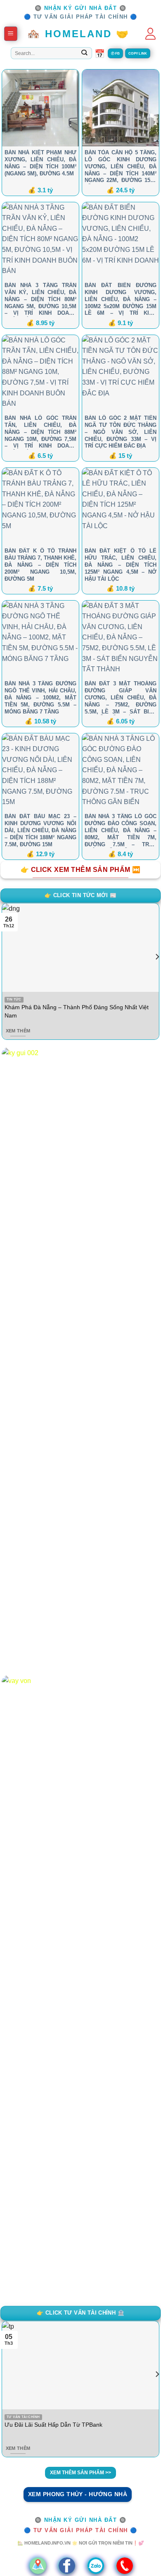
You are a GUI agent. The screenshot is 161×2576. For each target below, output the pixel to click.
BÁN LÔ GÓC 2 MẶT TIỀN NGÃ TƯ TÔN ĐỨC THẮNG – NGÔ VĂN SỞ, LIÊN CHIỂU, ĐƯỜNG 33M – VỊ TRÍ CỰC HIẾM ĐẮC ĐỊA (121, 432)
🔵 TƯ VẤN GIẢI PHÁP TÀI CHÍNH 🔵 (81, 17)
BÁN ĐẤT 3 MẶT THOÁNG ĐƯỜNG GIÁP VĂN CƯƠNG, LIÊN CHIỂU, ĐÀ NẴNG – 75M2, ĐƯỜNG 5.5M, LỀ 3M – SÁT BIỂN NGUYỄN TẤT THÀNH (121, 698)
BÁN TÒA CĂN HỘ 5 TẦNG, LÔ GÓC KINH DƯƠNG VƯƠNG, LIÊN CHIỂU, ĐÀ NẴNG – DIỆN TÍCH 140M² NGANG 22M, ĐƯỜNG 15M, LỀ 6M (121, 167)
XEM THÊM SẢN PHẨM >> (80, 2473)
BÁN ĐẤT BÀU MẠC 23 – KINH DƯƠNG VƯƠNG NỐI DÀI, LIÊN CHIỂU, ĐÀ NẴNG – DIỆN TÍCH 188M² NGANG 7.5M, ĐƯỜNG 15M (40, 830)
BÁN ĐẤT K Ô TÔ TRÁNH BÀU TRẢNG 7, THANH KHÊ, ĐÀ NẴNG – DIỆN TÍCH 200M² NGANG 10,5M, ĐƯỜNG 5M (40, 565)
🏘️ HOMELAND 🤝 (78, 34)
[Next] (157, 973)
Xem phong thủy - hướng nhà (78, 2494)
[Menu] (11, 34)
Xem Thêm (18, 1031)
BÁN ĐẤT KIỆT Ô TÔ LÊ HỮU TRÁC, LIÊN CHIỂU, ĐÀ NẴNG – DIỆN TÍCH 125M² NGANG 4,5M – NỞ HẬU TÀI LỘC (121, 565)
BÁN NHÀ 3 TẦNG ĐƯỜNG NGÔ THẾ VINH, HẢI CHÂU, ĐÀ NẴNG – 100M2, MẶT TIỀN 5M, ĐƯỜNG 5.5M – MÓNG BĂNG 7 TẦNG (40, 698)
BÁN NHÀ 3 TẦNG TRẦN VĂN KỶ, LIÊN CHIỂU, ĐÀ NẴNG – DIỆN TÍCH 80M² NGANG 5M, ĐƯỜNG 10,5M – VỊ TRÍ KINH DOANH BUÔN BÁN (40, 299)
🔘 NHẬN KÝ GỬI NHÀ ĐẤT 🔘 (81, 8)
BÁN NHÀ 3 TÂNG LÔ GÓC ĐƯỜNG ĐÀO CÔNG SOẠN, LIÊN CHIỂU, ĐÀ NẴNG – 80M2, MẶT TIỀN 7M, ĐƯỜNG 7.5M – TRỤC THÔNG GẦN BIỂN (121, 831)
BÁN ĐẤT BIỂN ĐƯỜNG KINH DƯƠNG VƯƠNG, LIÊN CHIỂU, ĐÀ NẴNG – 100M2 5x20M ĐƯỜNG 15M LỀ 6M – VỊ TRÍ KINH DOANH (121, 299)
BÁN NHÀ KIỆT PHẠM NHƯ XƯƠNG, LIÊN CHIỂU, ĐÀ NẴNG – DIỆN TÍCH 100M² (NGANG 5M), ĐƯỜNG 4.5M (40, 163)
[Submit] (84, 53)
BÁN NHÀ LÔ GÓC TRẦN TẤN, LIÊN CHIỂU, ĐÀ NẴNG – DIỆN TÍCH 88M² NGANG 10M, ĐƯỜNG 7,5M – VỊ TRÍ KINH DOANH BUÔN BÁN (40, 432)
